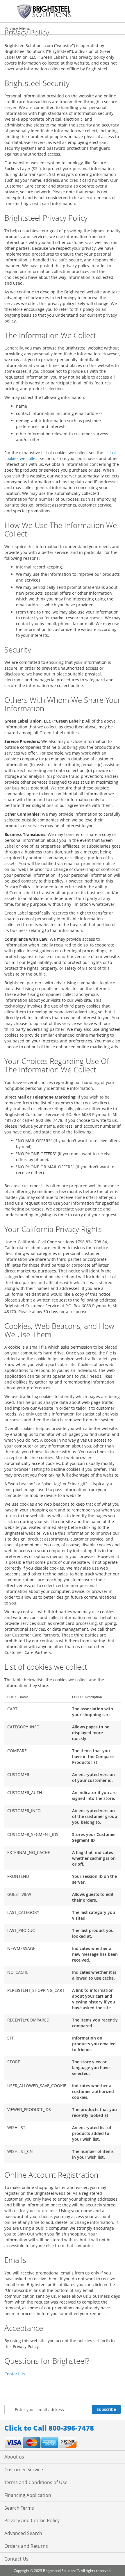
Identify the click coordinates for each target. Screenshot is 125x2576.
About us (14, 2457)
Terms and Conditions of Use (36, 2482)
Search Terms (19, 2508)
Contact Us (15, 2374)
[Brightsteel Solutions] (45, 11)
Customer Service (24, 2470)
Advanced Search (23, 2533)
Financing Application (28, 2495)
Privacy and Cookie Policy (32, 2520)
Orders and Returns (26, 2546)
